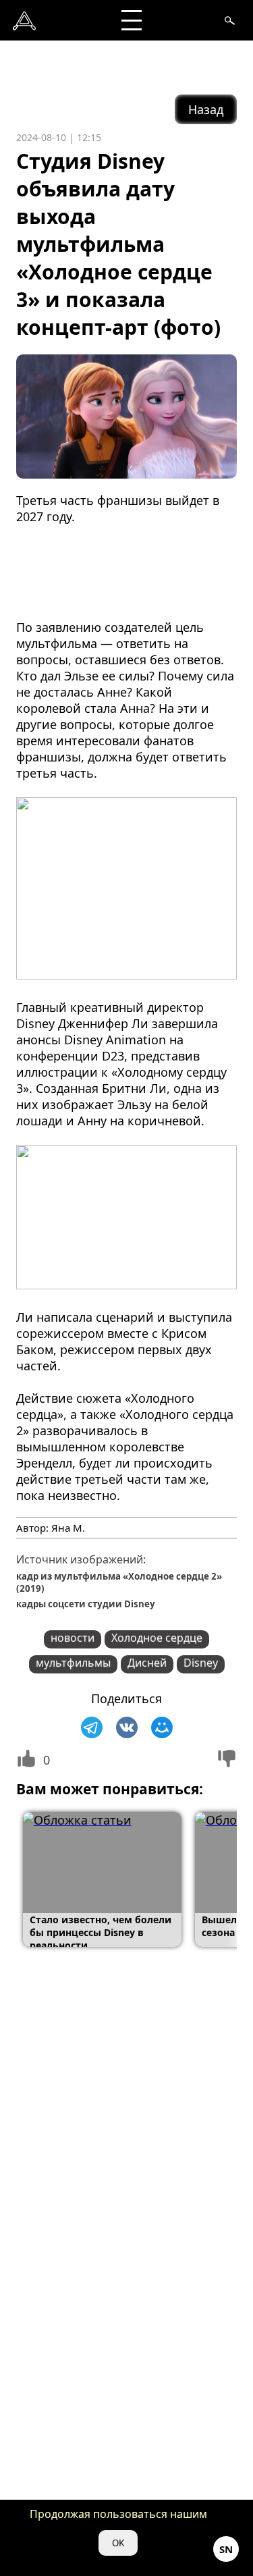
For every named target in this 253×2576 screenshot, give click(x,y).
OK (118, 2543)
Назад (206, 109)
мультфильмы (73, 1663)
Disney (201, 1663)
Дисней (147, 1663)
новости (73, 1638)
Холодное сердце (157, 1638)
